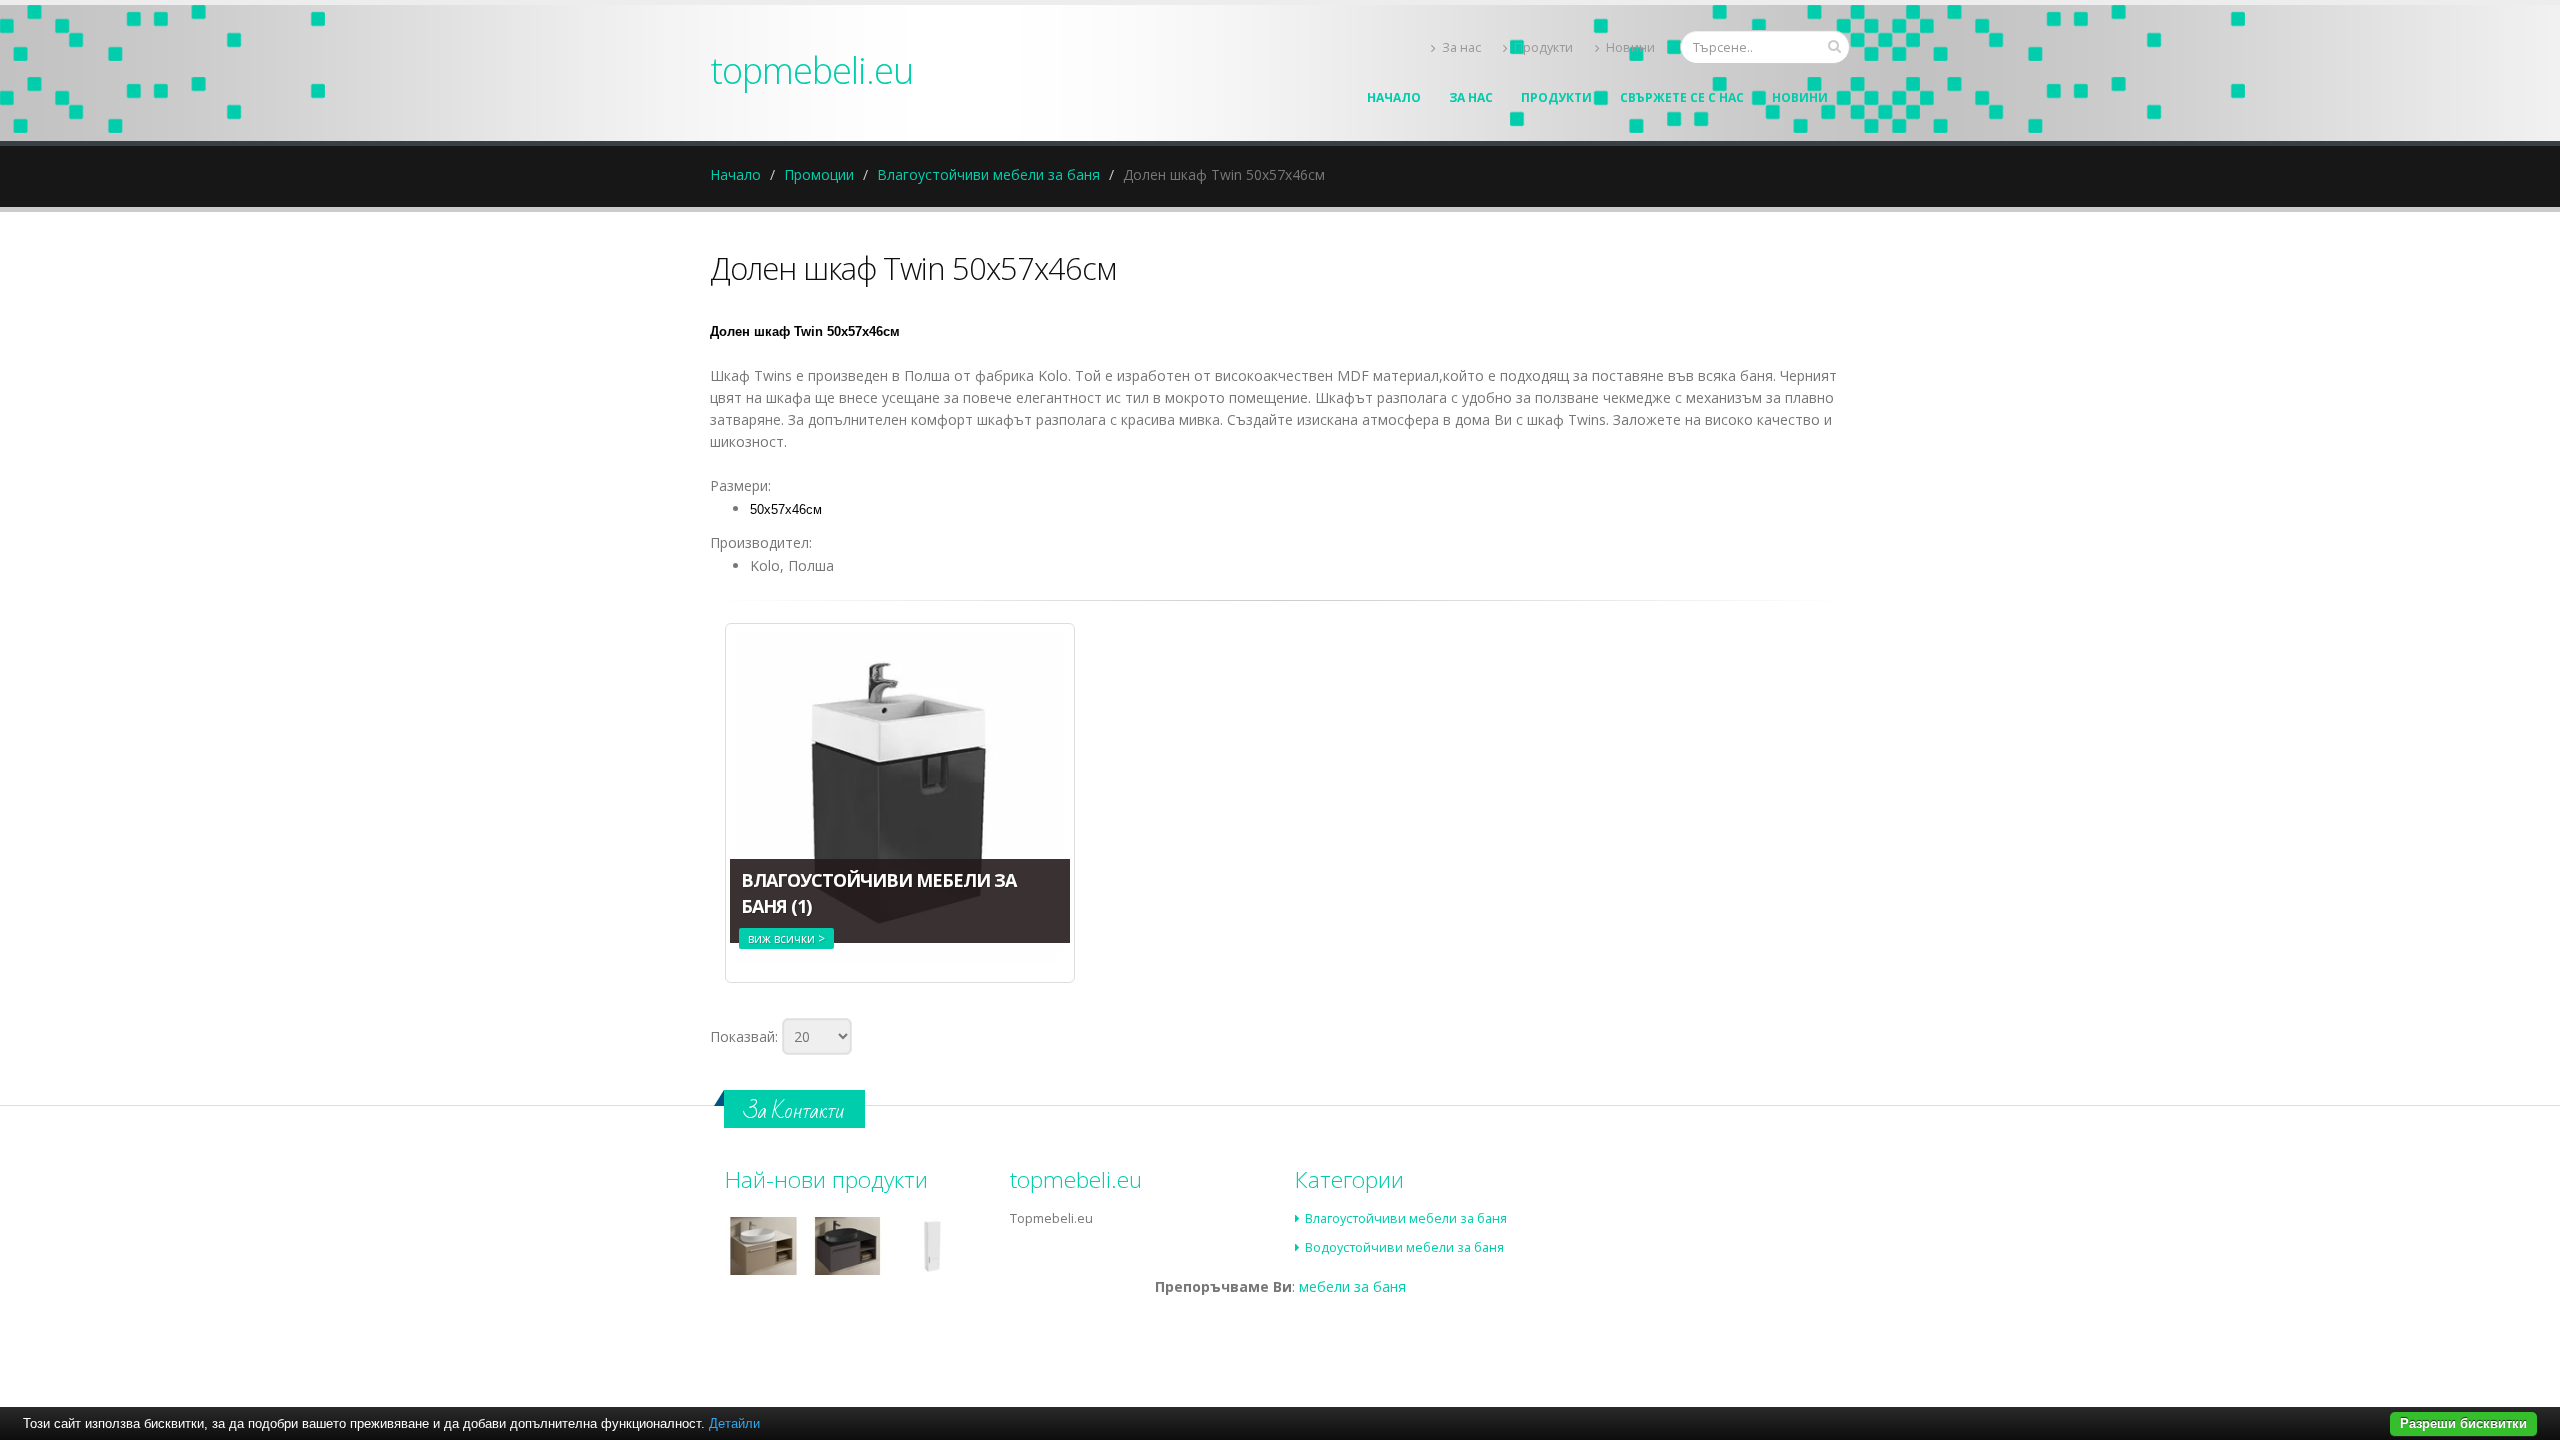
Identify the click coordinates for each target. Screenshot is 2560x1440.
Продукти (1543, 47)
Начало (1394, 97)
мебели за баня (1352, 1286)
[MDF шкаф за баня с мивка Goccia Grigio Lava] (847, 1246)
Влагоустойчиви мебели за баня (988, 174)
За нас (1461, 47)
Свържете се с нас (1682, 97)
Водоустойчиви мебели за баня (1404, 1247)
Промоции (819, 174)
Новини (1630, 47)
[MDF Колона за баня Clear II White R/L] (931, 1246)
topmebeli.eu (811, 70)
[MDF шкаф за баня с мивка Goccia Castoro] (763, 1246)
